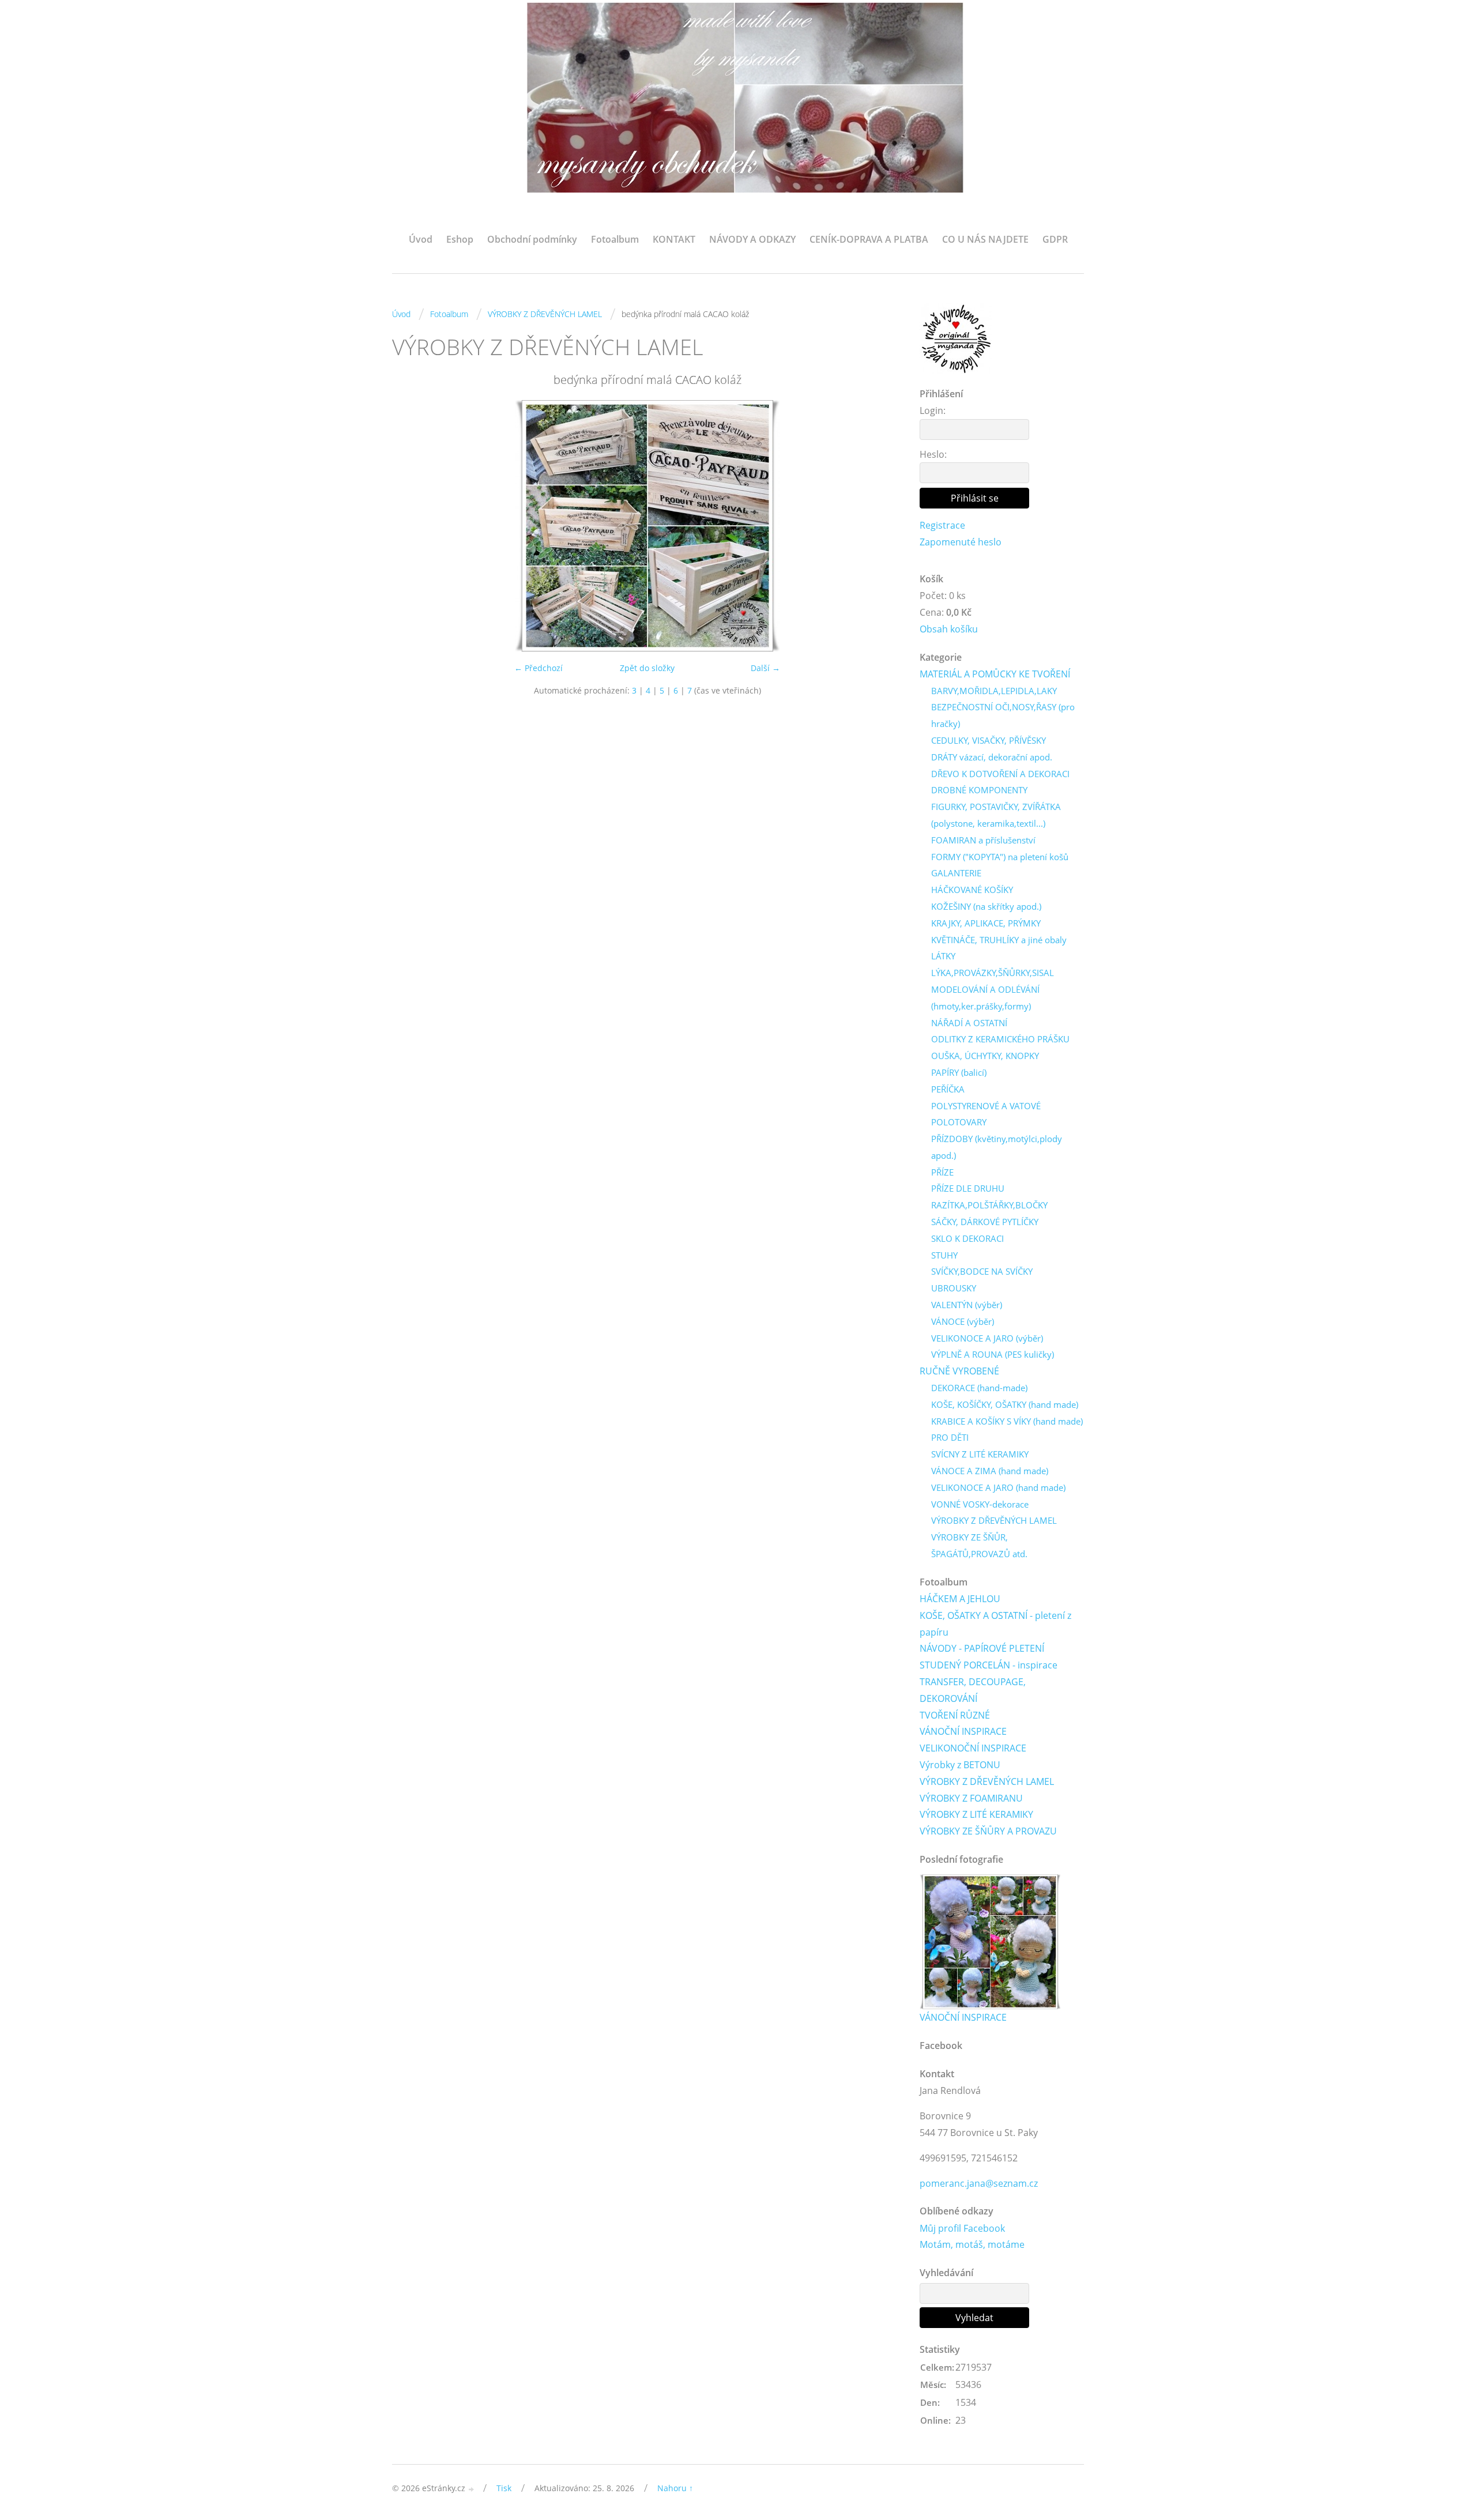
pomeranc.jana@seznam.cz (979, 2183)
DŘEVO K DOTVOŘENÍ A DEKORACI (1000, 774)
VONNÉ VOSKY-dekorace (980, 1504)
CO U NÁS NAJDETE (985, 239)
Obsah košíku (949, 629)
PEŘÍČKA (948, 1089)
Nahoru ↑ (675, 2488)
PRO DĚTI (950, 1437)
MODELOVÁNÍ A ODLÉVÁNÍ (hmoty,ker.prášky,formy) (985, 998)
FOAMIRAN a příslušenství (983, 840)
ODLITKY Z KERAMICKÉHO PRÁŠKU (1000, 1039)
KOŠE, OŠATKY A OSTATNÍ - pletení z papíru (995, 1624)
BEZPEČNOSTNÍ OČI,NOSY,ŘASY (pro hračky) (1003, 715)
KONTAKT (674, 239)
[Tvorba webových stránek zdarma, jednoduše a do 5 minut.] (472, 2489)
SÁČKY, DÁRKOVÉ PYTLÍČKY (985, 1222)
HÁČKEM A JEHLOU (960, 1599)
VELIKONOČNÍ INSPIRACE (973, 1748)
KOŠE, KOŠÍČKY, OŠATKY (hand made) (1005, 1404)
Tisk (504, 2488)
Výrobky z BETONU (960, 1765)
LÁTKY (943, 956)
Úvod (421, 239)
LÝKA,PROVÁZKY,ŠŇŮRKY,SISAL (993, 973)
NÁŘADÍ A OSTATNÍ (969, 1023)
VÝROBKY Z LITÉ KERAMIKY (976, 1814)
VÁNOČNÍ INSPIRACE (963, 1731)
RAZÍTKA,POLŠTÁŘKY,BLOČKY (989, 1205)
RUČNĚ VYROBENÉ (959, 1371)
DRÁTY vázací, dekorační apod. (992, 757)
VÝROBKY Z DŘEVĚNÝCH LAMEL (545, 314)
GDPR (1055, 239)
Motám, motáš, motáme (972, 2244)
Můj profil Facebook (962, 2228)
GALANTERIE (956, 873)
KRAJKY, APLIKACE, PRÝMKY (986, 923)
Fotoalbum (615, 239)
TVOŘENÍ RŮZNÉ (955, 1715)
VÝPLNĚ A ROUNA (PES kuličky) (993, 1354)
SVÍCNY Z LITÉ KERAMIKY (980, 1454)
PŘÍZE (942, 1172)
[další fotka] (884, 526)
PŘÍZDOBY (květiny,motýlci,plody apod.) (997, 1147)
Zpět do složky (647, 668)
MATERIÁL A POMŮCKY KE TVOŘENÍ (995, 674)
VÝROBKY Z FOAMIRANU (971, 1798)
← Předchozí (539, 668)
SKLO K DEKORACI (967, 1238)
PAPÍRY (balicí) (959, 1072)
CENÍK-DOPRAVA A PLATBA (869, 239)
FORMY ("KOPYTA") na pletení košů (1000, 857)
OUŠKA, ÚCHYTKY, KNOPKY (985, 1056)
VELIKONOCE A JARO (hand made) (998, 1487)
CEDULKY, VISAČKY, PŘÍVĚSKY (989, 740)
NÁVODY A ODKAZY (752, 239)
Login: (933, 410)
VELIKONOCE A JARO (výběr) (987, 1338)
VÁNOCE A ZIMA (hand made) (990, 1471)
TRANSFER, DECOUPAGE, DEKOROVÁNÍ (973, 1690)
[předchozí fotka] (411, 526)
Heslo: (933, 454)
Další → (765, 668)
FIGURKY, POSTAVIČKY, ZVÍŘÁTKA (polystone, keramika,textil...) (996, 815)
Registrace (942, 525)
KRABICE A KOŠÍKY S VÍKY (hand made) (1007, 1421)
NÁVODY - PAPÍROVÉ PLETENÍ (982, 1648)
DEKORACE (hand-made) (979, 1388)
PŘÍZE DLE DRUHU (968, 1188)
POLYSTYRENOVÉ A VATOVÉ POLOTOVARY (986, 1114)
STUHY (944, 1255)
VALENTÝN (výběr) (967, 1305)
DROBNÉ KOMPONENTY (979, 790)
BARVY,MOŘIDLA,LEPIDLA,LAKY (994, 691)
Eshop (460, 239)
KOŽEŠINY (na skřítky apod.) (986, 906)
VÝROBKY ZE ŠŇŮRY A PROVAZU (988, 1831)
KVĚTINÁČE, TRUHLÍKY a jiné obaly (999, 940)
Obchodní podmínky (532, 239)
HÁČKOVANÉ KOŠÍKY (972, 890)
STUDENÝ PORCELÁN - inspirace (989, 1665)
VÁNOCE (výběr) (963, 1321)
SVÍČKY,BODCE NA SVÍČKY (982, 1271)
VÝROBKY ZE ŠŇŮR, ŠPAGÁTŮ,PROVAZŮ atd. (979, 1545)
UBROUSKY (954, 1288)
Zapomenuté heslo (961, 542)
